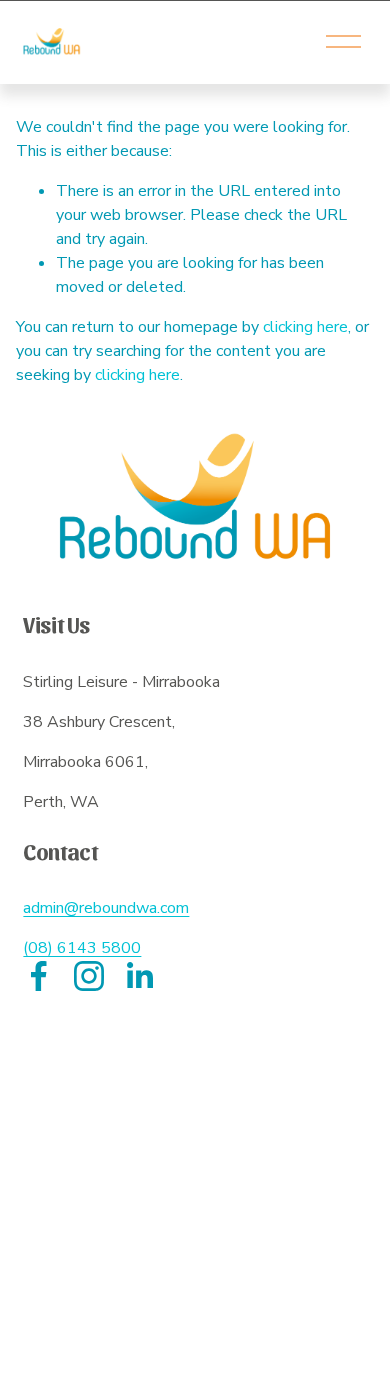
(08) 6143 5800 (82, 948)
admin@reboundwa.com (106, 908)
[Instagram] (89, 976)
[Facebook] (39, 976)
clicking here (305, 327)
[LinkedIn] (139, 976)
